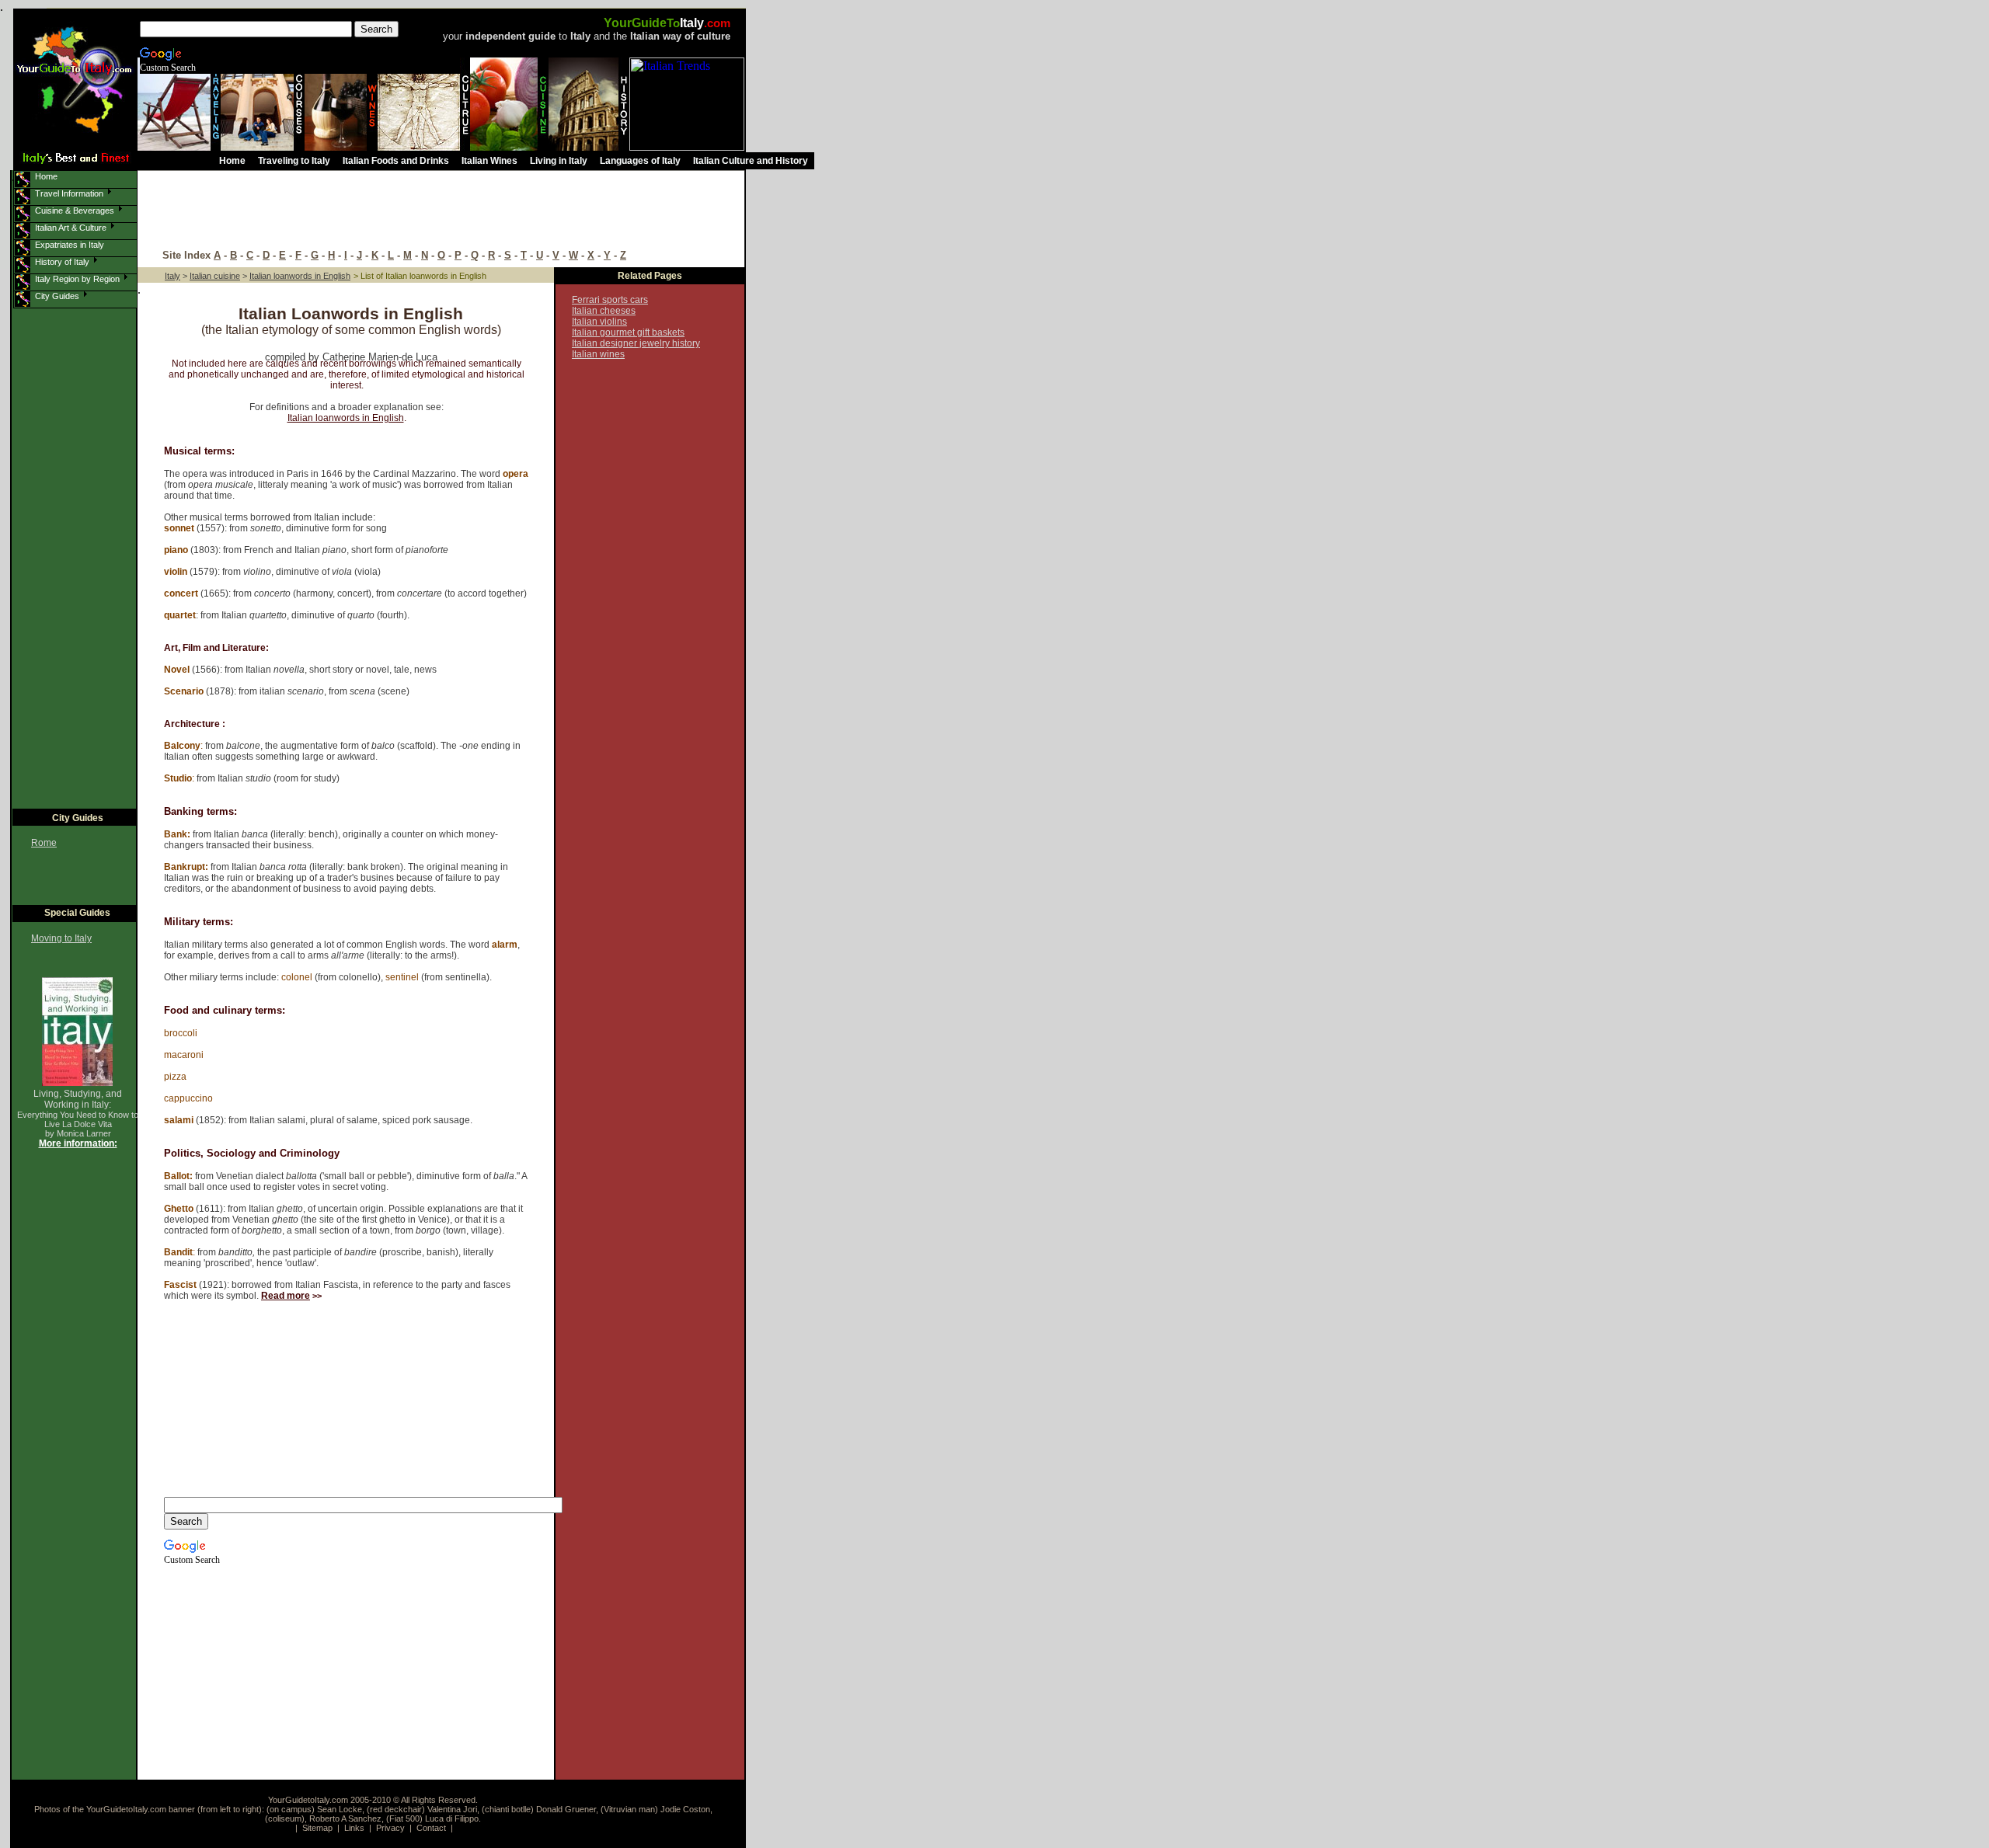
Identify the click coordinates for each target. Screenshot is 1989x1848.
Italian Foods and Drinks (396, 161)
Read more (286, 1296)
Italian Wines (489, 161)
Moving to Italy (61, 938)
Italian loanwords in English (346, 418)
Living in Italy (559, 161)
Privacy (390, 1828)
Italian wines (598, 354)
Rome (44, 843)
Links (354, 1828)
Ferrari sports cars (610, 300)
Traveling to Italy (294, 161)
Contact (431, 1828)
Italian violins (599, 322)
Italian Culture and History (751, 161)
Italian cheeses (604, 311)
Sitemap (317, 1828)
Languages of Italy (640, 161)
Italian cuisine (215, 276)
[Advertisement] (447, 211)
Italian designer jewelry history (636, 343)
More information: (78, 1143)
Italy (172, 276)
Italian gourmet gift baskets (628, 332)
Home (232, 161)
